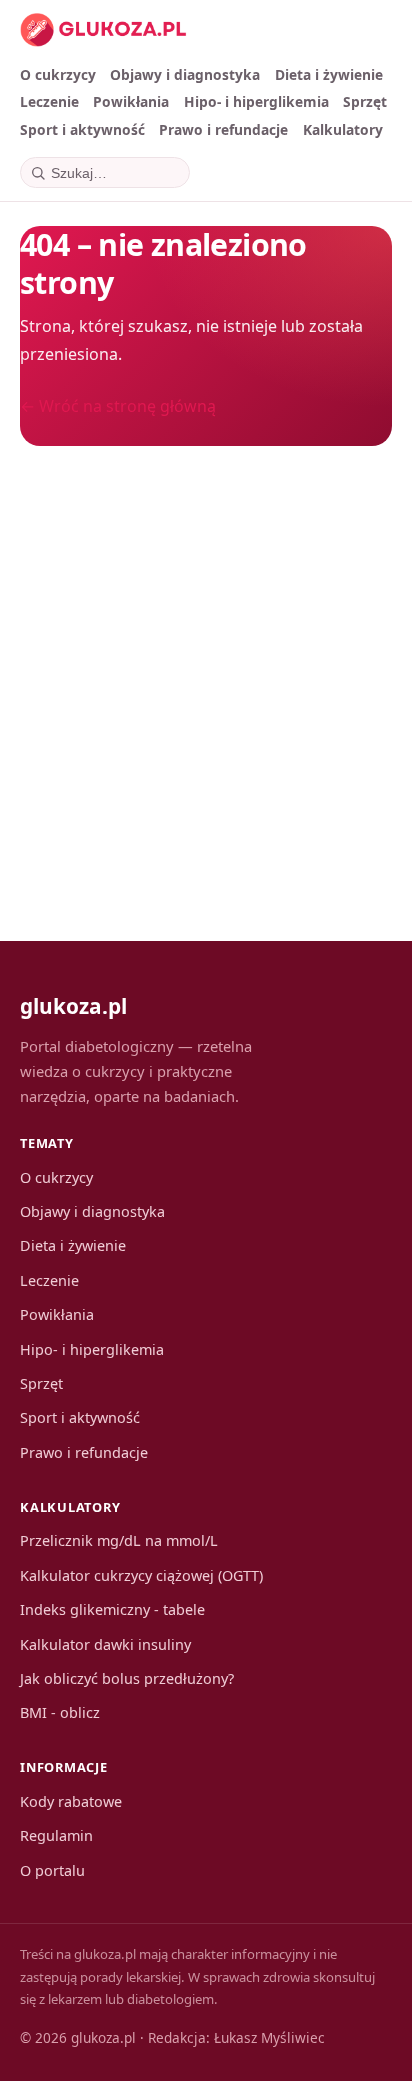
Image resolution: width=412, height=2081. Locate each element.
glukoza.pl (73, 1006)
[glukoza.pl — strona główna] (103, 30)
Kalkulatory (343, 129)
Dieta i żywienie (329, 74)
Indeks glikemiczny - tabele (112, 1609)
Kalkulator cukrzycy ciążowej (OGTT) (141, 1575)
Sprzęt (365, 101)
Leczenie (49, 101)
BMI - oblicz (60, 1712)
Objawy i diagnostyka (185, 74)
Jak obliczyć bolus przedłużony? (127, 1678)
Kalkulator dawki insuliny (105, 1644)
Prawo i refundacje (223, 129)
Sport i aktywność (82, 129)
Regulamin (56, 1835)
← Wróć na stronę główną (118, 406)
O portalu (52, 1870)
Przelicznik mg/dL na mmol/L (119, 1540)
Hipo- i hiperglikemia (256, 101)
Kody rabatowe (71, 1801)
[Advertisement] (206, 671)
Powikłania (131, 101)
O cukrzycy (58, 74)
